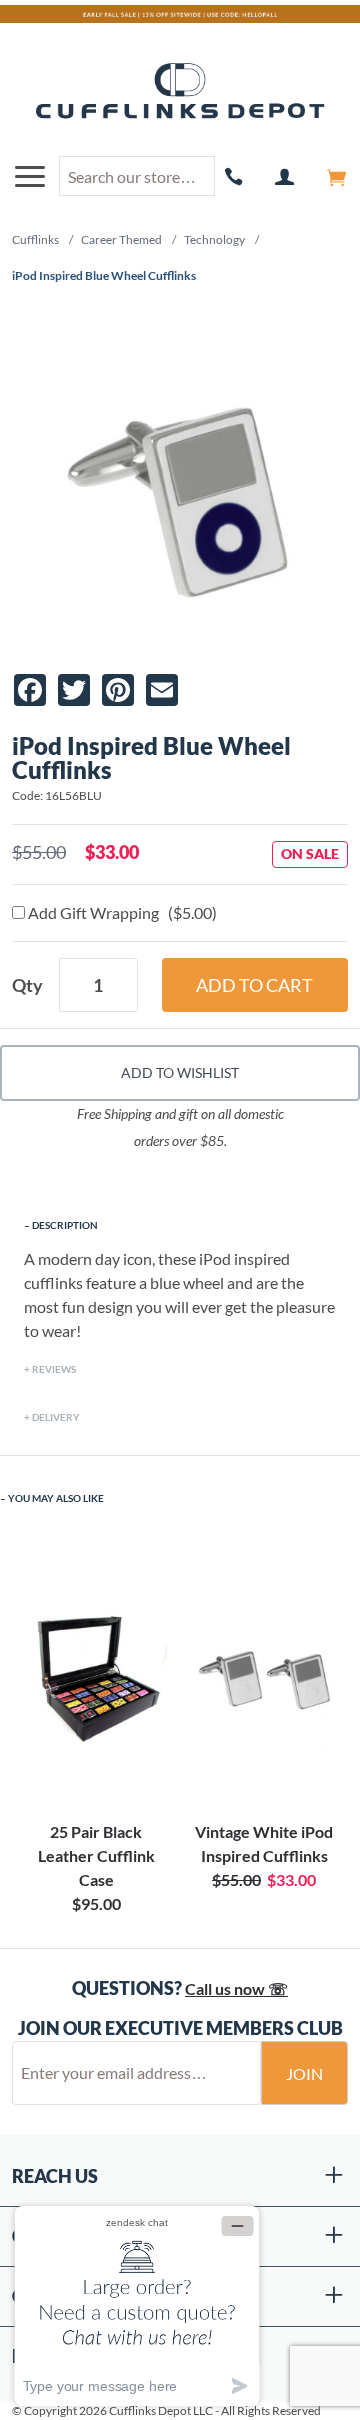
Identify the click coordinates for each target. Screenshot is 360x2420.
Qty (27, 985)
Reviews (54, 1369)
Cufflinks (35, 239)
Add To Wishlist (180, 1072)
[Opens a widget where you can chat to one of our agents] (137, 2305)
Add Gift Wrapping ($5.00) (121, 912)
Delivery (56, 1417)
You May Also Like (56, 1498)
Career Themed (121, 239)
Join (304, 2073)
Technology (214, 239)
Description (65, 1225)
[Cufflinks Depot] (180, 92)
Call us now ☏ (236, 1988)
